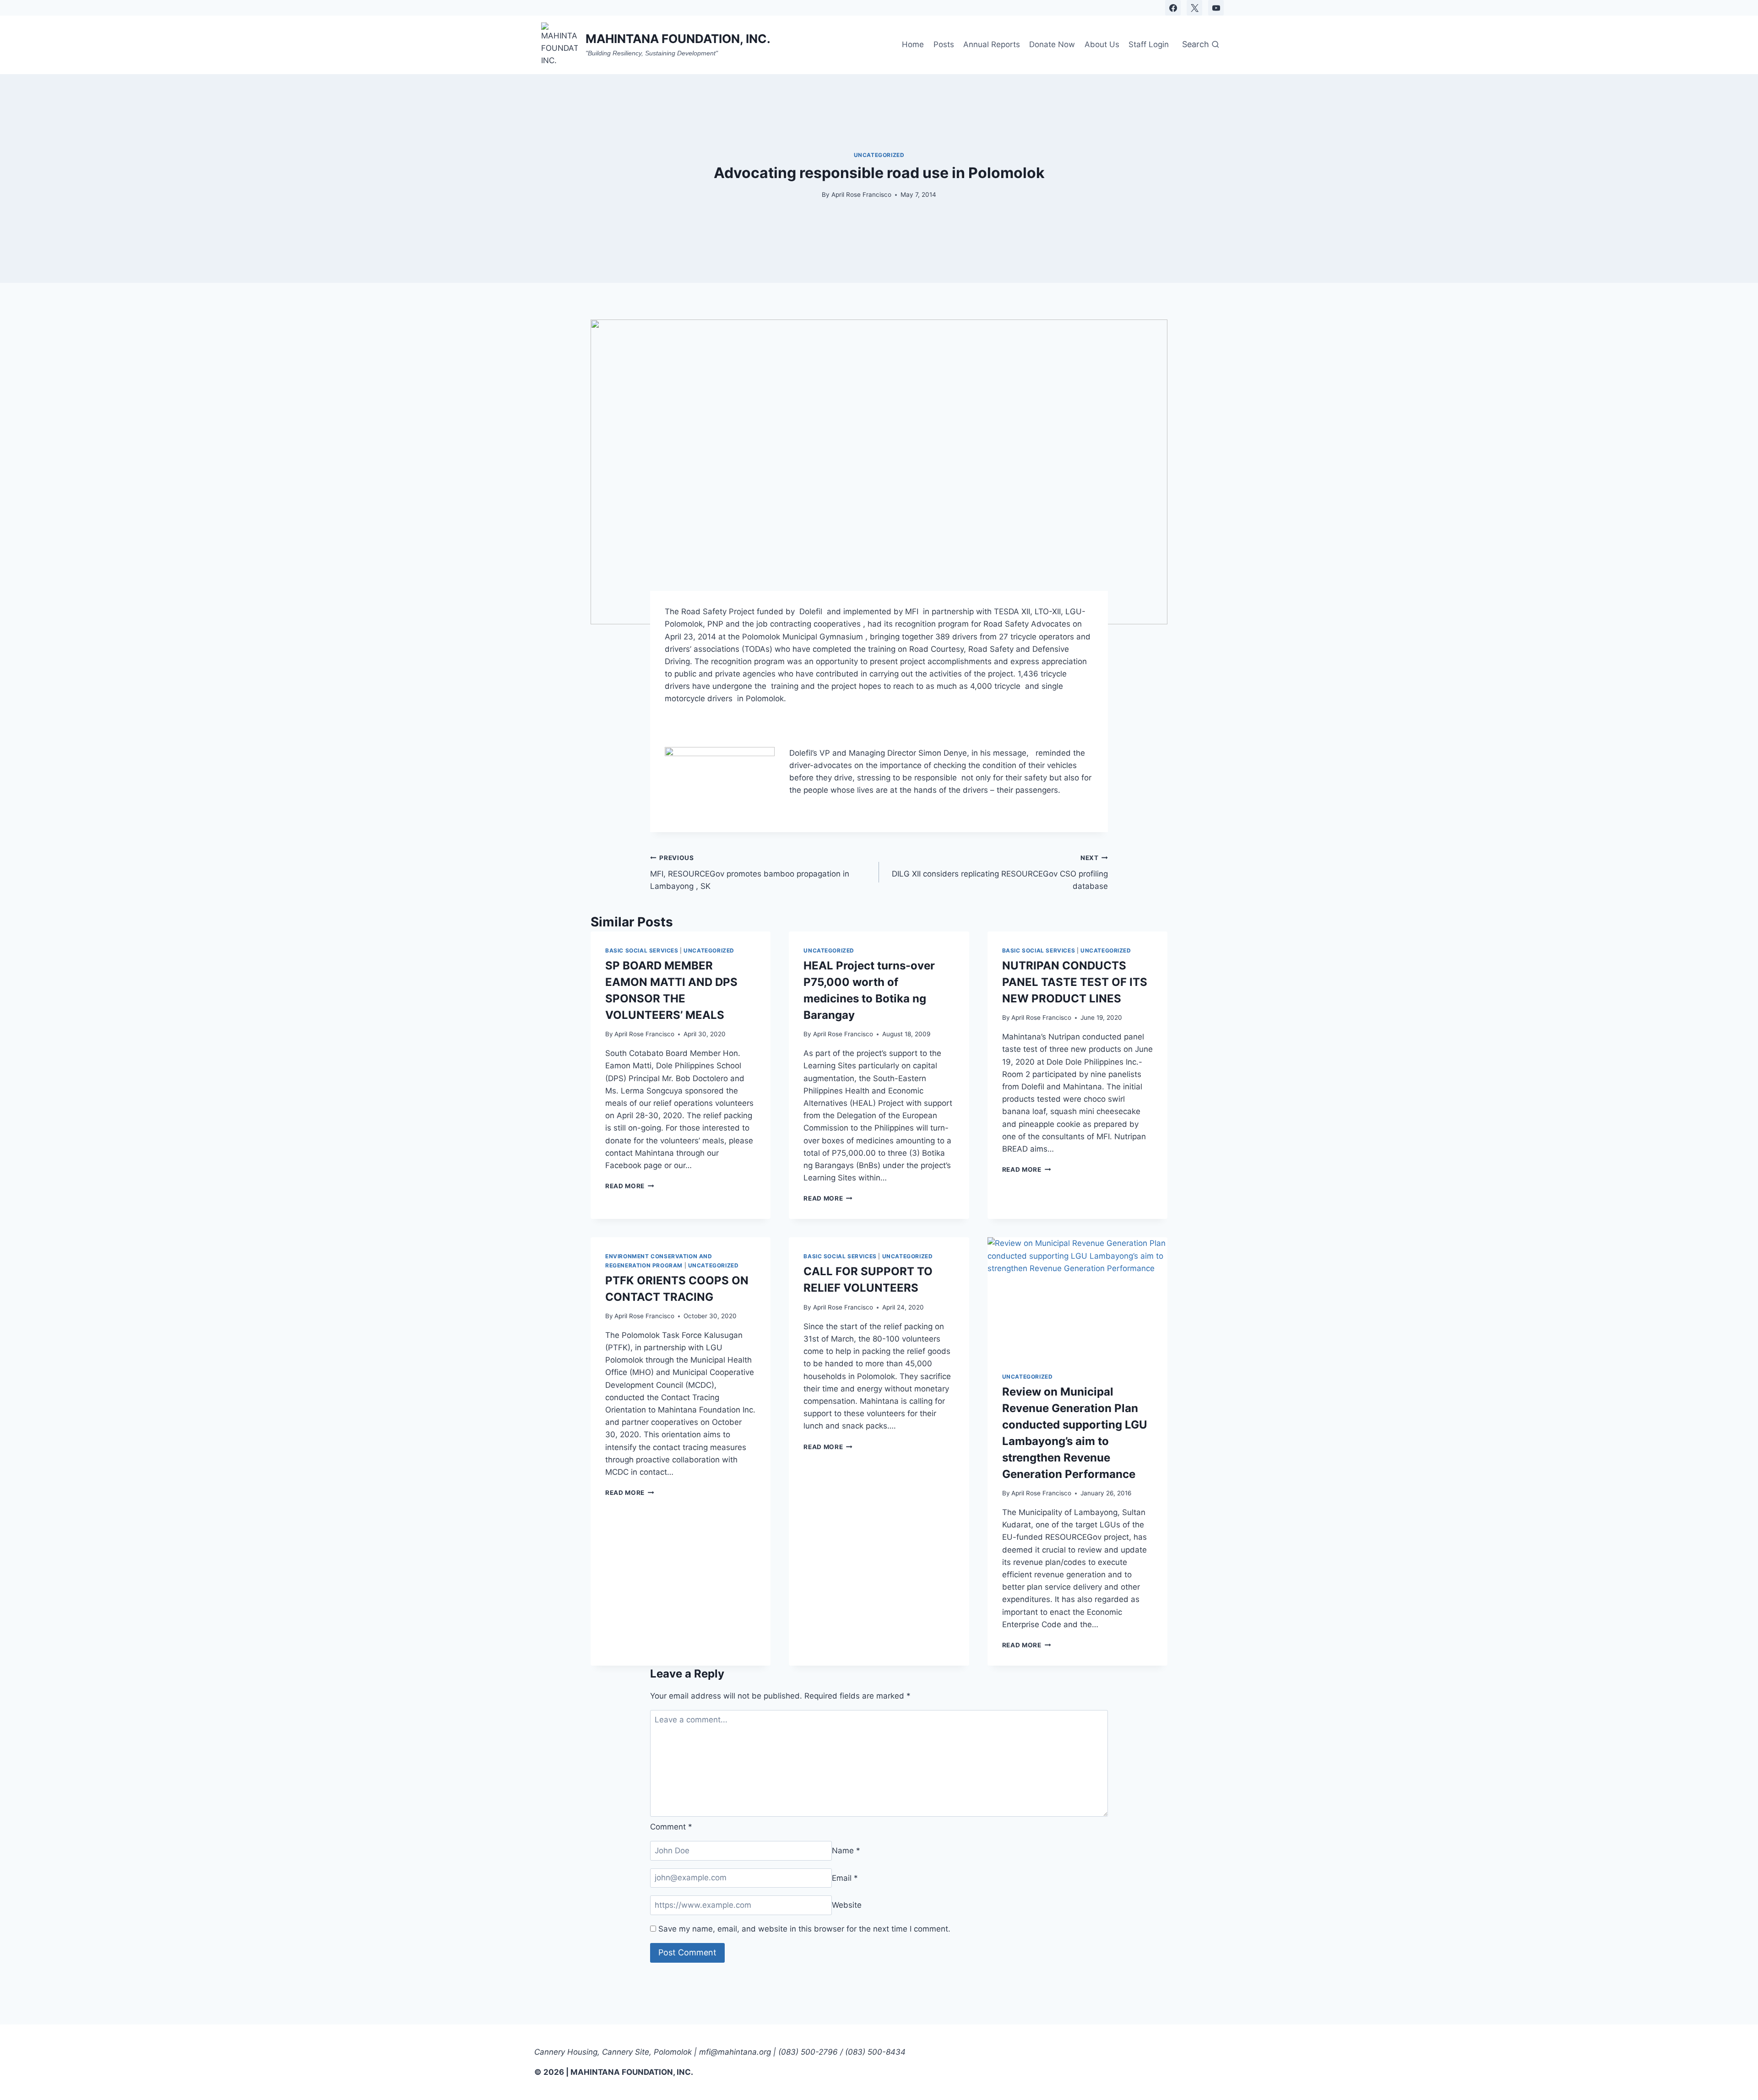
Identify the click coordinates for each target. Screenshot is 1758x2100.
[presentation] (1077, 1297)
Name (846, 1851)
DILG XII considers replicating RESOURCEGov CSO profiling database (1000, 872)
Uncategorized (879, 155)
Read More (630, 1186)
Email (845, 1878)
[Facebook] (1173, 8)
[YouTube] (1216, 8)
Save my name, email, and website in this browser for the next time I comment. (804, 1929)
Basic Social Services (642, 950)
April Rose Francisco (861, 195)
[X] (1194, 8)
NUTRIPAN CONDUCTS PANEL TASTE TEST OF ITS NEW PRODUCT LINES (1075, 982)
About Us (1102, 44)
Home (913, 44)
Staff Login (1149, 44)
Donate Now (1052, 44)
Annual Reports (992, 44)
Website (847, 1905)
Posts (944, 44)
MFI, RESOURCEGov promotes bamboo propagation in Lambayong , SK (750, 872)
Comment (671, 1827)
